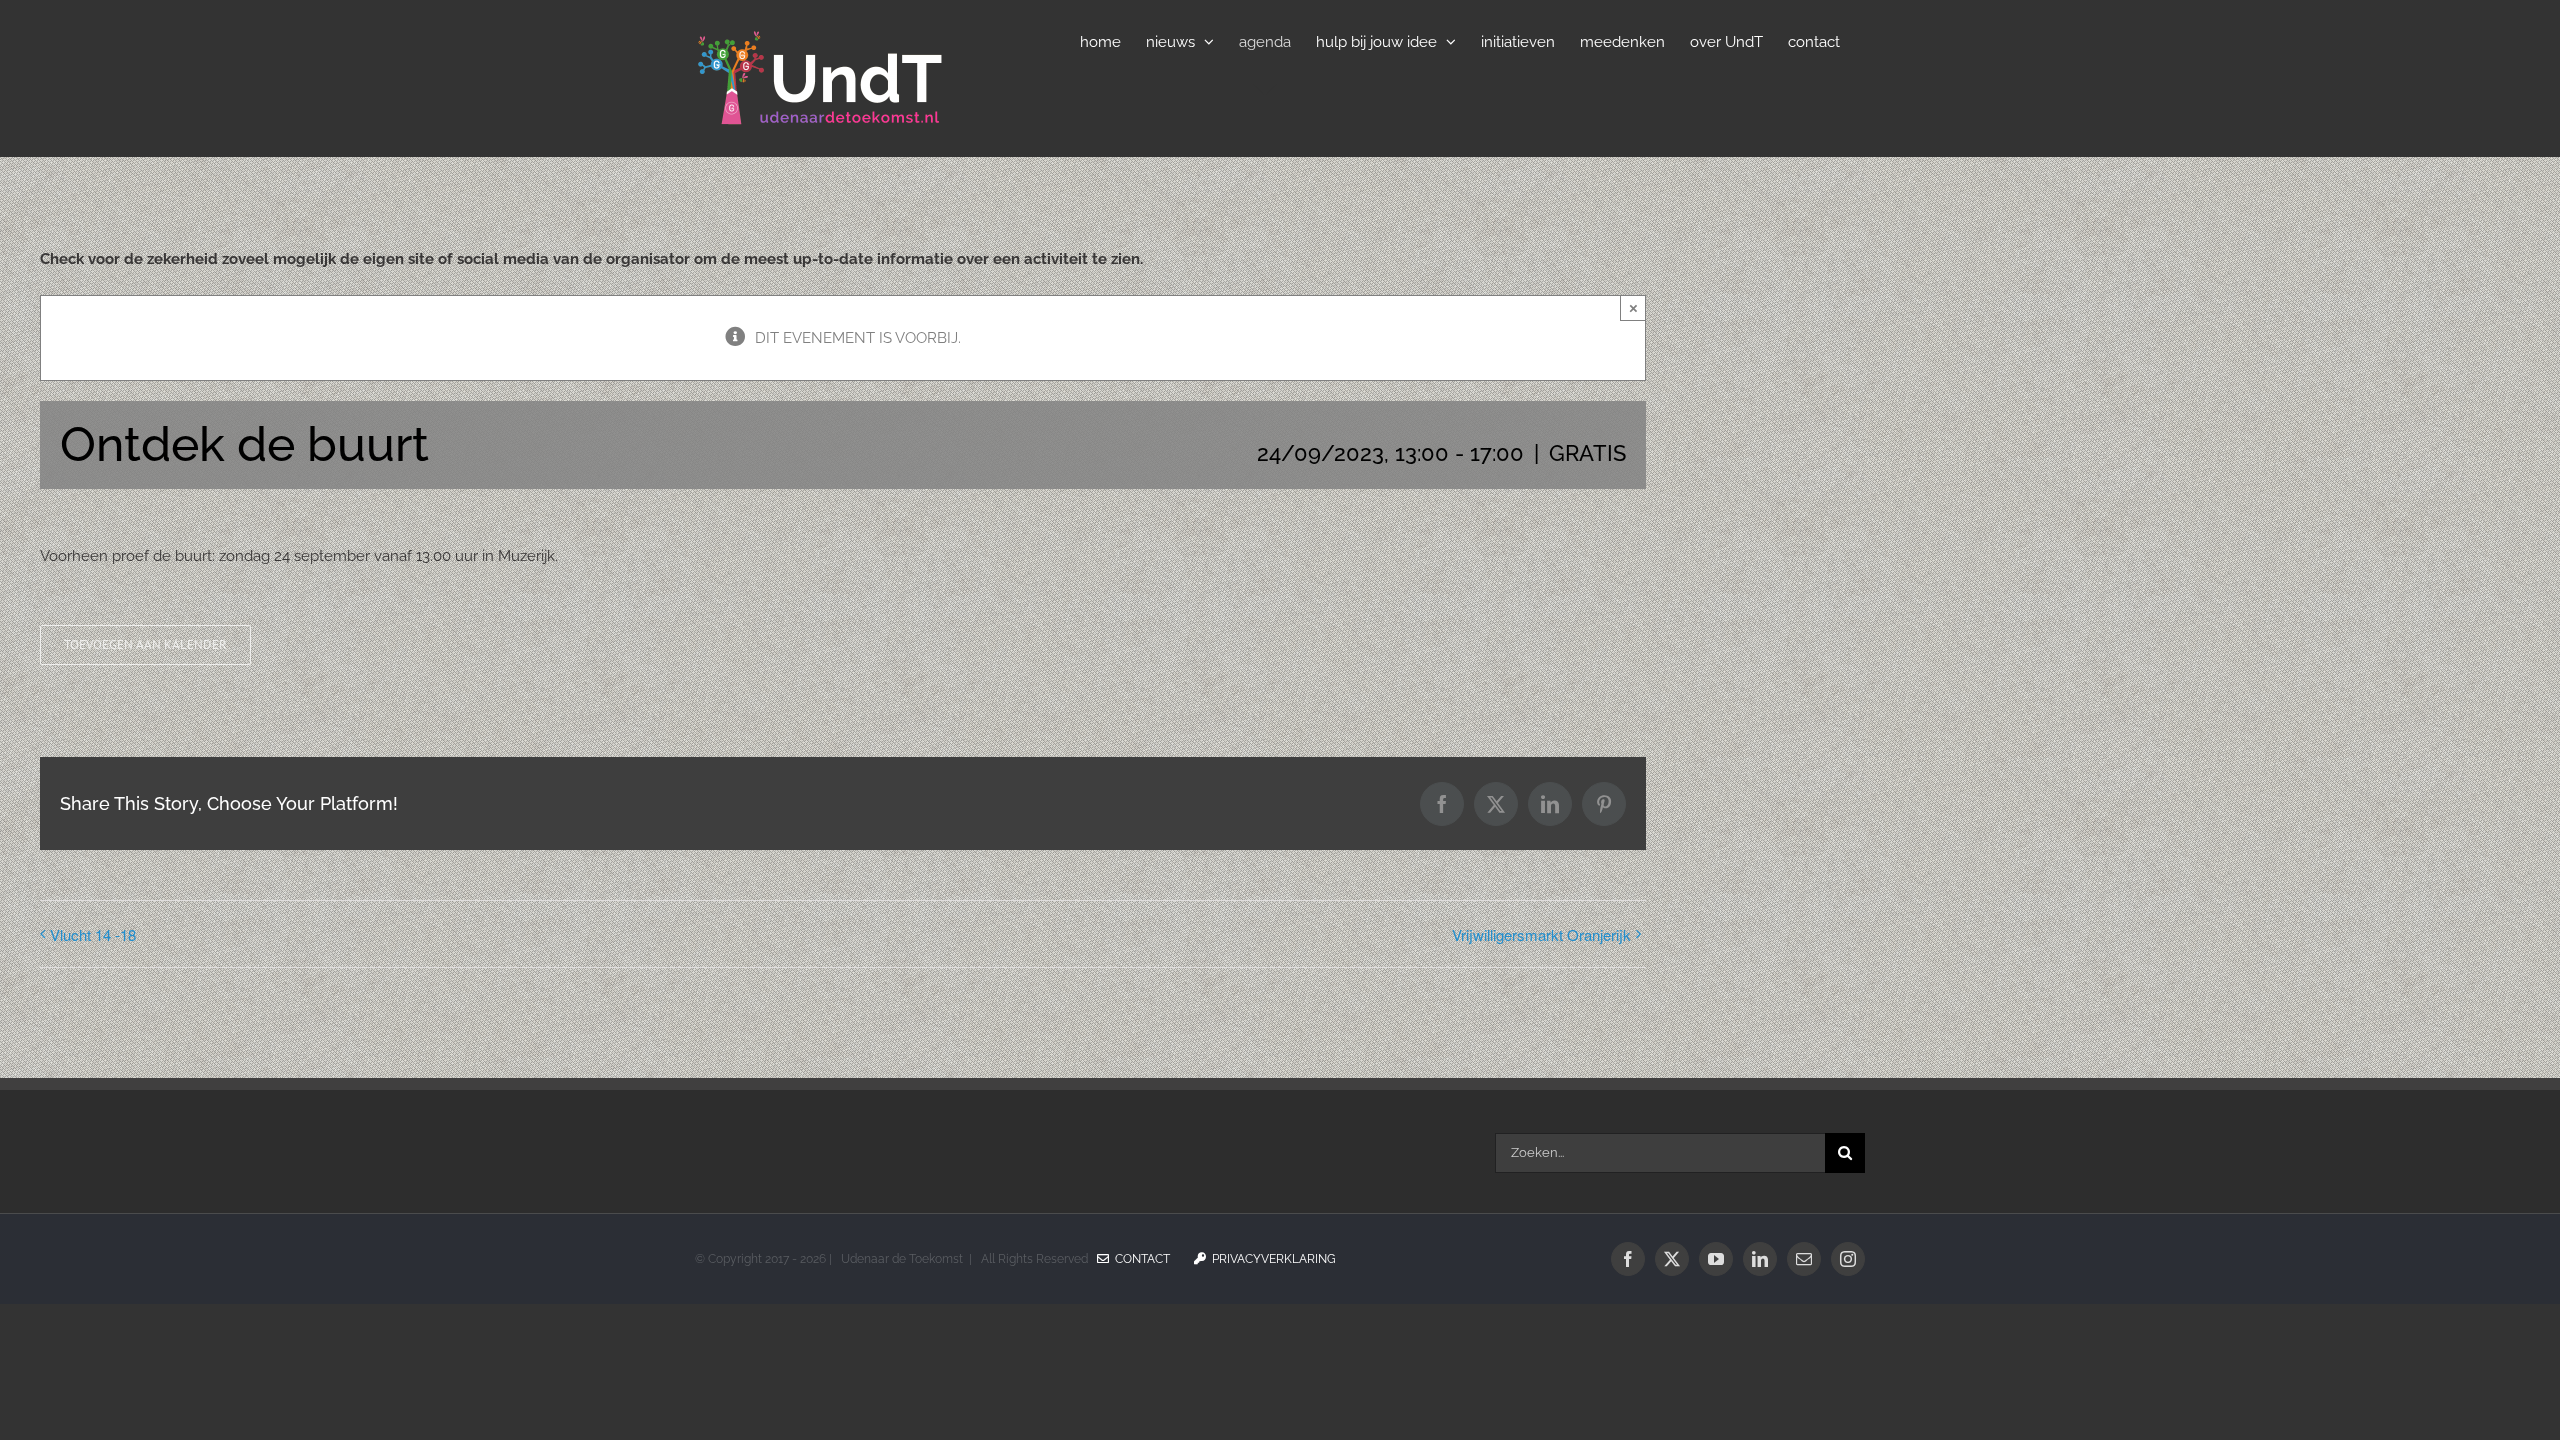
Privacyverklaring (1271, 1259)
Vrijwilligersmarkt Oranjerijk (1541, 934)
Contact (1139, 1259)
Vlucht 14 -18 (93, 934)
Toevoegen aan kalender (145, 645)
